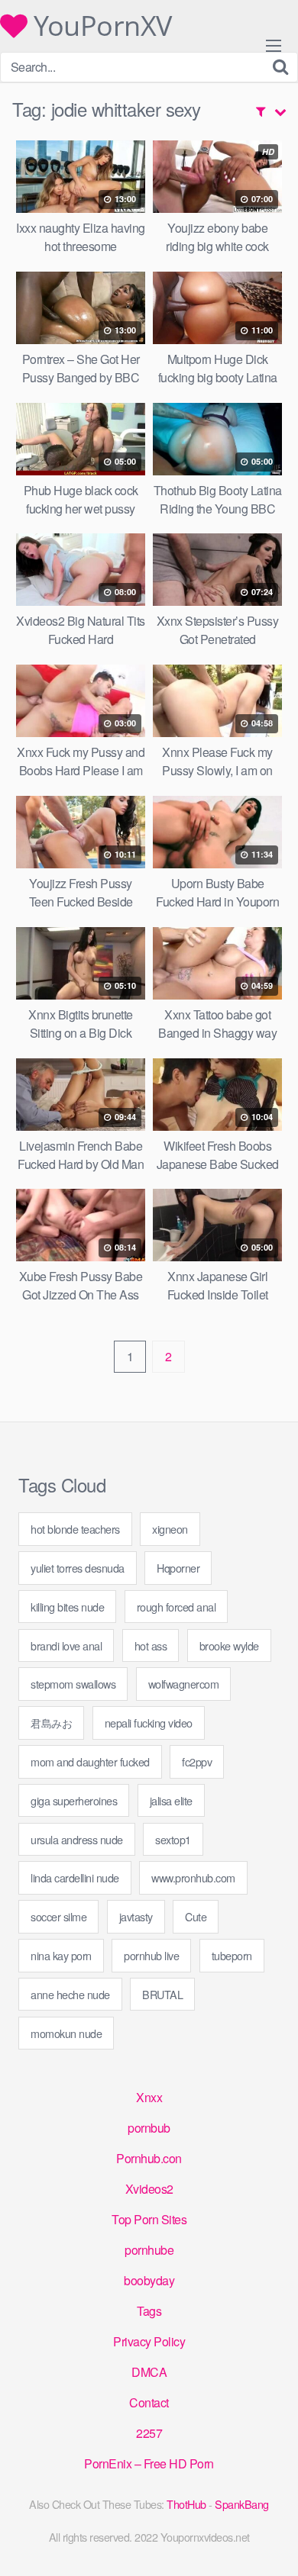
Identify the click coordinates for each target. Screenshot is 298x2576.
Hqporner (178, 1568)
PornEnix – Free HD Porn (149, 2463)
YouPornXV (100, 26)
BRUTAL (162, 1994)
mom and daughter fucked (90, 1761)
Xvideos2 (149, 2189)
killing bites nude (67, 1607)
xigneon (170, 1529)
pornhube (149, 2250)
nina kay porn (61, 1955)
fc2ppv (197, 1761)
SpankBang (242, 2504)
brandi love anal (66, 1645)
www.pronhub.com (193, 1877)
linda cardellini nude (75, 1877)
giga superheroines (74, 1800)
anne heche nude (70, 1994)
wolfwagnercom (184, 1684)
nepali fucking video (149, 1723)
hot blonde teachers (75, 1529)
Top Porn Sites (149, 2219)
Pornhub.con (149, 2158)
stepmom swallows (73, 1684)
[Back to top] (271, 2542)
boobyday (149, 2280)
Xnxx (149, 2097)
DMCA (149, 2372)
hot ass (151, 1645)
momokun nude (66, 2033)
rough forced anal (177, 1607)
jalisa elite (171, 1800)
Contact (149, 2402)
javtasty (136, 1916)
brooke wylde (229, 1645)
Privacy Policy (149, 2341)
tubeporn (232, 1955)
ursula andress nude (77, 1839)
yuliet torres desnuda (78, 1568)
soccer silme (58, 1916)
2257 (149, 2433)
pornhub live (151, 1955)
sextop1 (173, 1839)
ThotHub (186, 2504)
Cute (196, 1916)
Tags (149, 2311)
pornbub (149, 2128)
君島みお (51, 1723)
